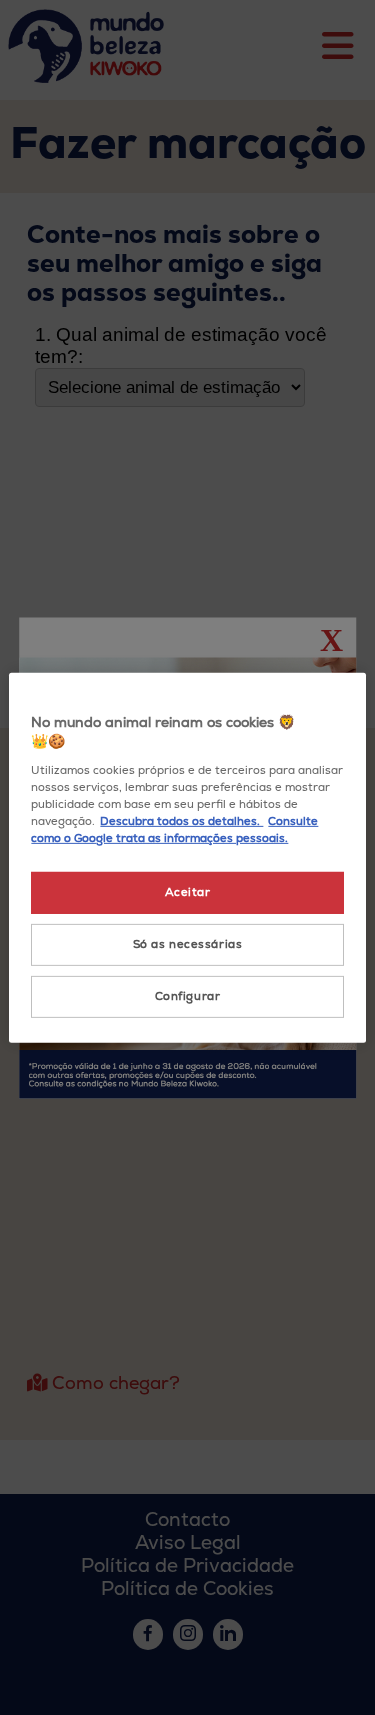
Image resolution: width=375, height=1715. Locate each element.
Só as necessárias (188, 944)
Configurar (188, 996)
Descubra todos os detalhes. (181, 821)
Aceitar (188, 892)
